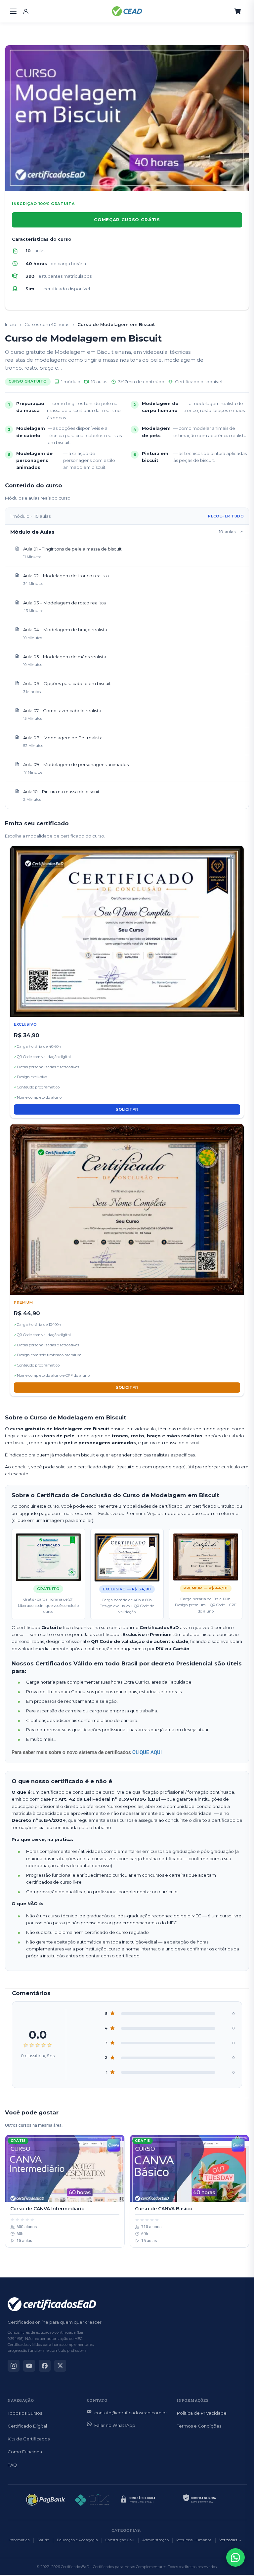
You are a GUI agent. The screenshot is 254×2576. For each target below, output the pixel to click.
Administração (155, 2540)
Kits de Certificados (29, 2439)
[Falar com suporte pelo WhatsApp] (235, 2557)
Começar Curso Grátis (127, 220)
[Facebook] (45, 2366)
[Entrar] (26, 11)
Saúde (43, 2540)
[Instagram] (14, 2366)
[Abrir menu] (13, 11)
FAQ (12, 2465)
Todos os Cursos (25, 2413)
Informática (19, 2540)
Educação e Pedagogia (77, 2540)
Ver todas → (231, 2540)
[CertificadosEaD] (127, 11)
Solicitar (127, 1109)
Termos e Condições (199, 2426)
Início (11, 324)
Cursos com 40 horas (47, 324)
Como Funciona (25, 2452)
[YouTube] (29, 2366)
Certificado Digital (27, 2426)
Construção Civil (120, 2540)
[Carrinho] (238, 11)
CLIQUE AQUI (147, 1752)
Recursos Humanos (194, 2540)
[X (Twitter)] (60, 2366)
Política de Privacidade (202, 2413)
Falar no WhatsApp (115, 2425)
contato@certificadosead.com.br (131, 2413)
